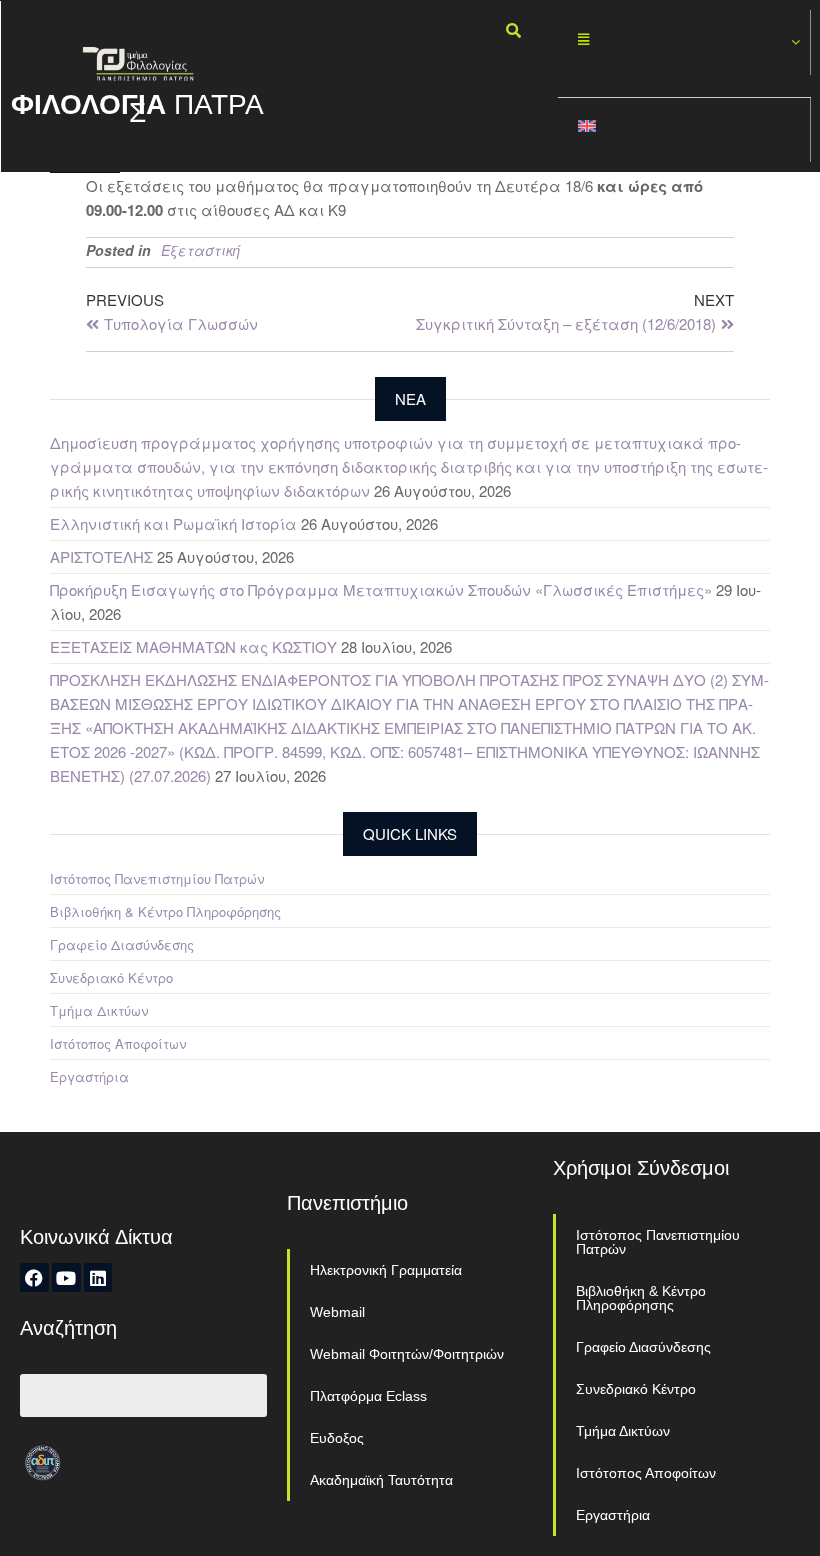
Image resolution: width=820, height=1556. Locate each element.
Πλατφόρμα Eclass (368, 1396)
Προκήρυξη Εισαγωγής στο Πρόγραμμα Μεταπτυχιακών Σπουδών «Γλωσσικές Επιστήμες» (381, 589)
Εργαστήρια (89, 1076)
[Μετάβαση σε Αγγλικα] (684, 130)
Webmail (337, 1312)
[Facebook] (34, 1277)
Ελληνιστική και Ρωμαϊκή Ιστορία (173, 523)
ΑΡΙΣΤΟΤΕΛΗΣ (101, 556)
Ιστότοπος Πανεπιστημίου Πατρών (157, 878)
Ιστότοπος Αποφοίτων (118, 1043)
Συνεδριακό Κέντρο (111, 977)
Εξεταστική (201, 250)
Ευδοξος (337, 1438)
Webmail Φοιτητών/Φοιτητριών (407, 1354)
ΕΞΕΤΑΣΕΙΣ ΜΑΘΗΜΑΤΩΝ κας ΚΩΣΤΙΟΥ (193, 646)
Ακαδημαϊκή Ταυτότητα (381, 1480)
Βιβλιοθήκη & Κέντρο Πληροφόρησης (165, 911)
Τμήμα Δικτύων (99, 1010)
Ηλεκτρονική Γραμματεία (386, 1270)
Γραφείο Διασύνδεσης (122, 944)
